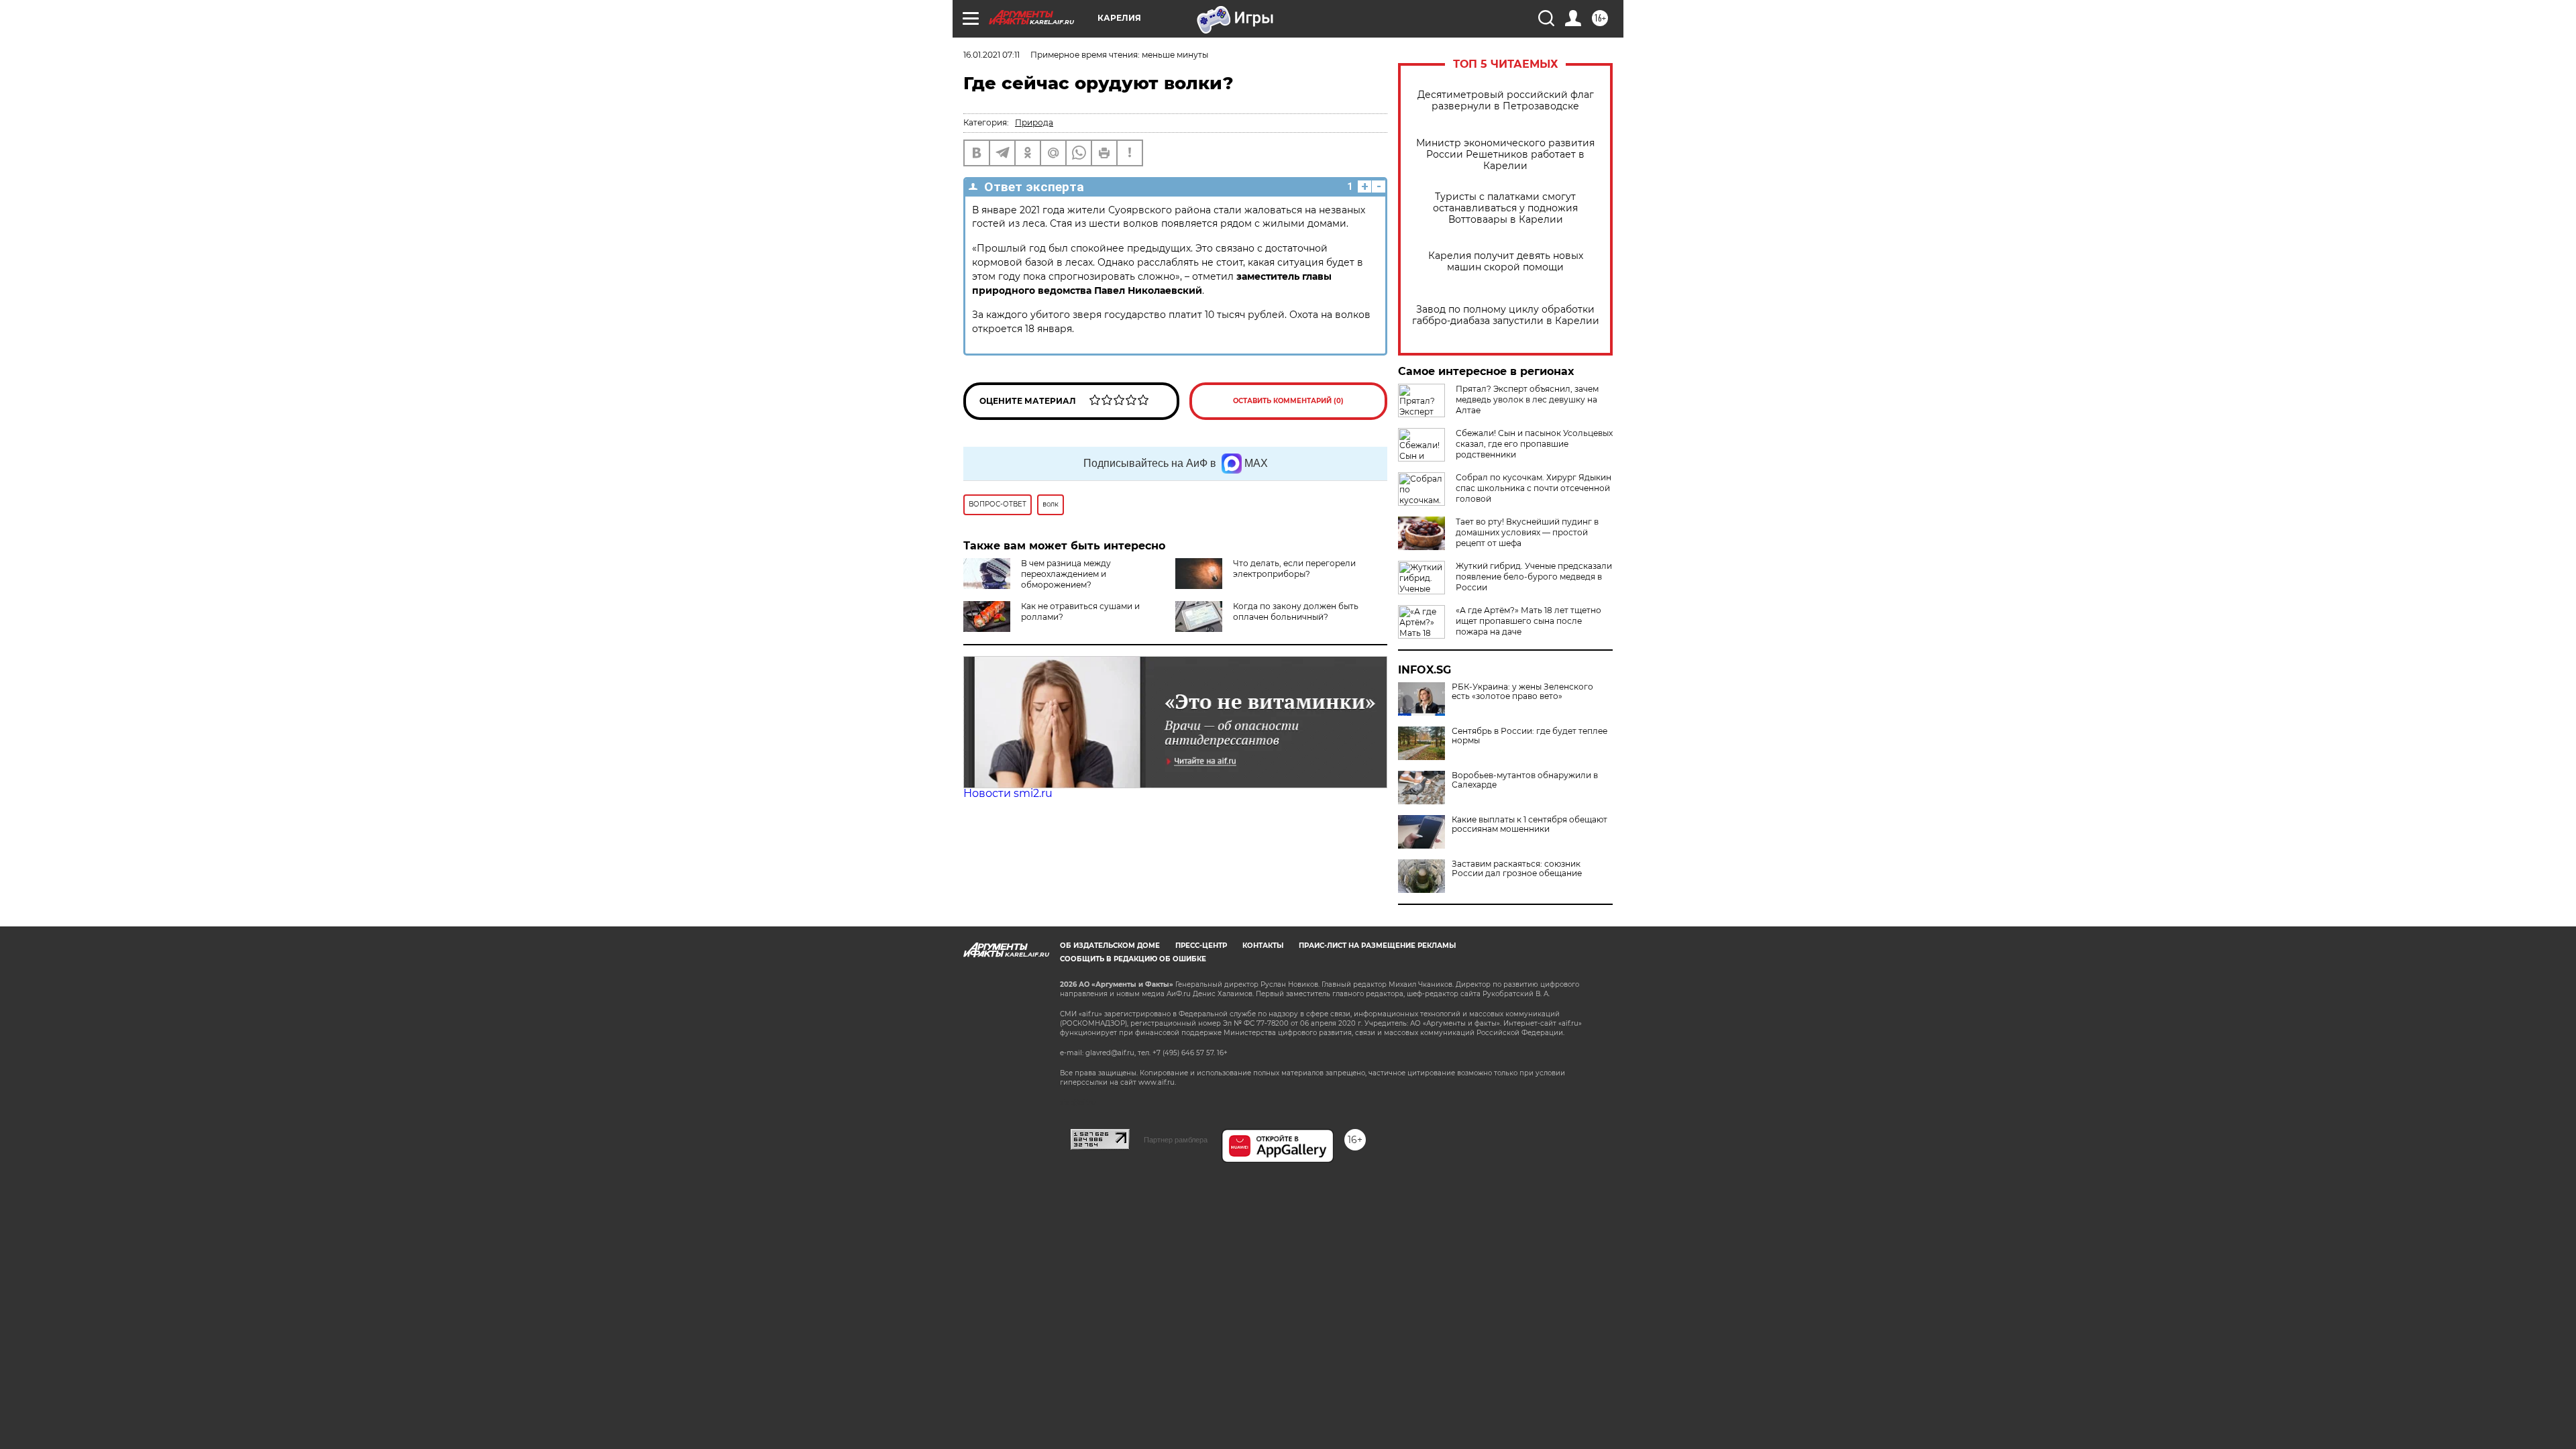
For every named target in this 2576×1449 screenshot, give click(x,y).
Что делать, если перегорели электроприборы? (1294, 569)
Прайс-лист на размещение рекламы (1377, 946)
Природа (1034, 122)
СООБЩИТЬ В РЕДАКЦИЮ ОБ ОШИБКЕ (1133, 959)
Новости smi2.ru (1008, 793)
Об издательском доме (1110, 946)
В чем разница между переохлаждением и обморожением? (1066, 574)
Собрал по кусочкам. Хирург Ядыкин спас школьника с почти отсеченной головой (1534, 488)
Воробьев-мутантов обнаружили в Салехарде (1525, 780)
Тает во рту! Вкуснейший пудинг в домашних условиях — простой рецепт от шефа (1527, 532)
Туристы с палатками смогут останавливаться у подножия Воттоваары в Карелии (1505, 208)
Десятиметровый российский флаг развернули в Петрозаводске (1506, 101)
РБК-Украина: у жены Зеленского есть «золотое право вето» (1522, 692)
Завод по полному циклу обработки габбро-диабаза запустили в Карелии (1506, 315)
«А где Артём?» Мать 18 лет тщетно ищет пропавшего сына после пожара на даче (1528, 621)
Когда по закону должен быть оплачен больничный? (1296, 611)
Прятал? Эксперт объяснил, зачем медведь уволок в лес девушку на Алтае (1527, 399)
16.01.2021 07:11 (991, 55)
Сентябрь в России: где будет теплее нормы (1529, 736)
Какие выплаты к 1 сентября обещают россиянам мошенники (1529, 824)
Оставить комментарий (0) (1288, 401)
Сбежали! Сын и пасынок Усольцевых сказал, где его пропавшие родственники (1534, 444)
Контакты (1263, 946)
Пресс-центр (1201, 946)
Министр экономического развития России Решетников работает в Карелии (1505, 155)
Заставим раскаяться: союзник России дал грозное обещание (1517, 869)
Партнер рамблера (1176, 1140)
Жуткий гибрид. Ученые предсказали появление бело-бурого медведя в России (1534, 577)
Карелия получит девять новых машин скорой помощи (1506, 262)
